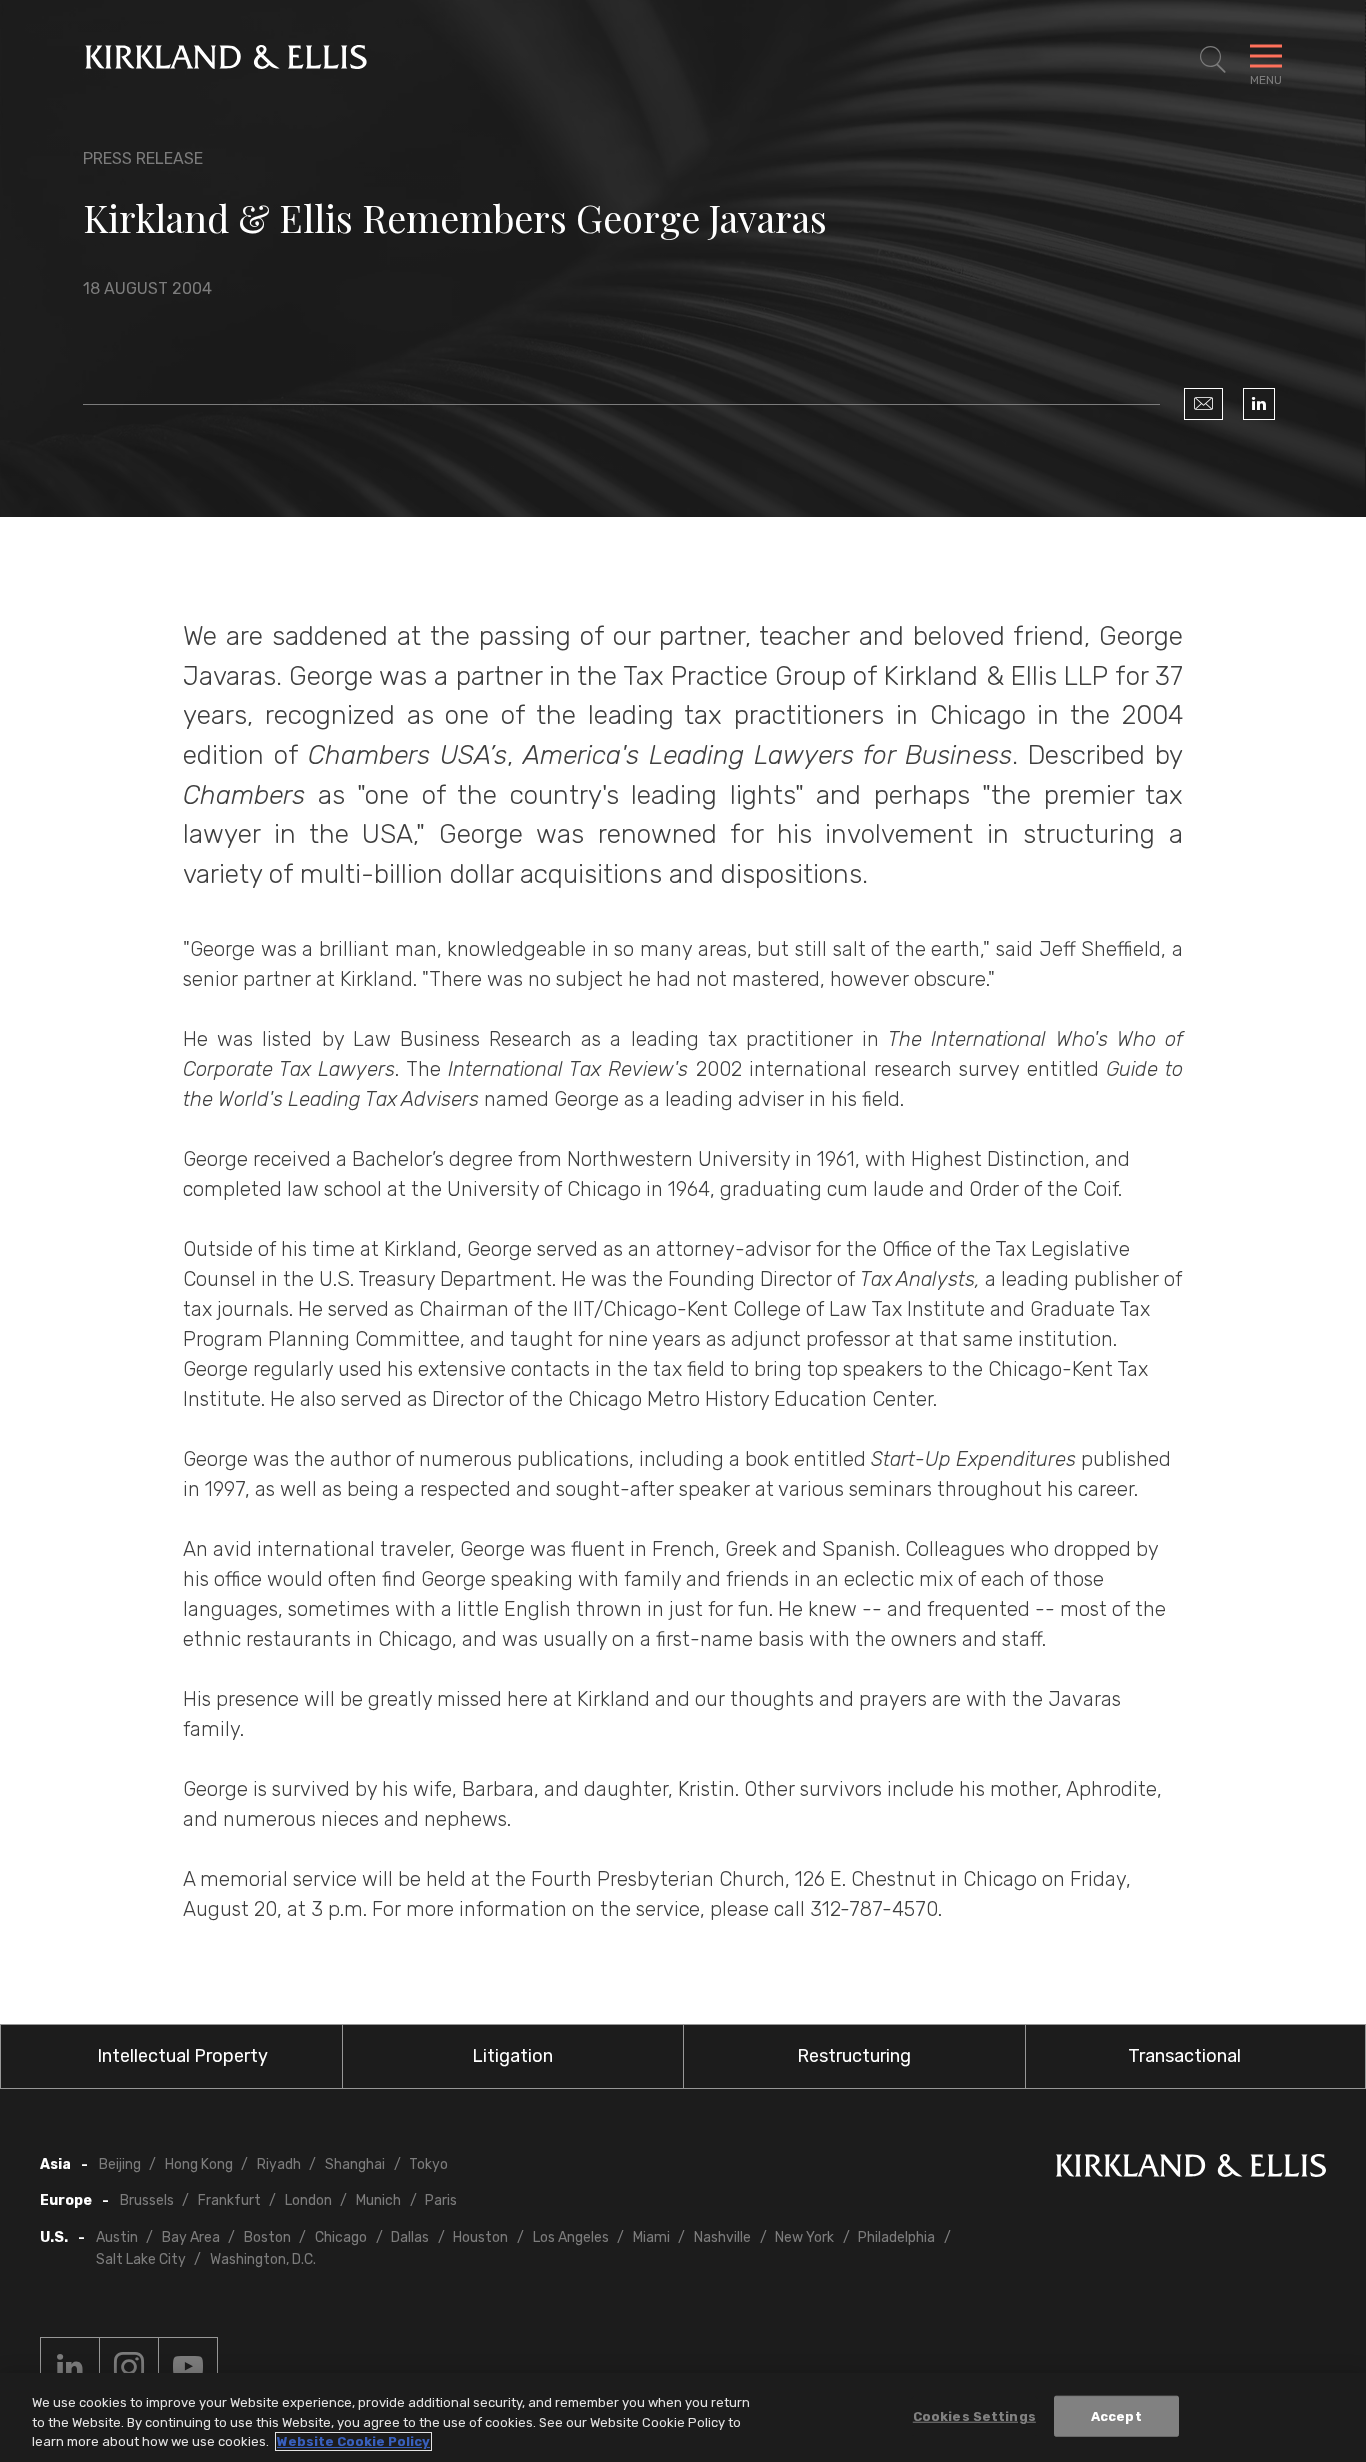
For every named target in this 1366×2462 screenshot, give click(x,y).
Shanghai (355, 2164)
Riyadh (279, 2164)
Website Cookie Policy (353, 2441)
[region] (683, 2417)
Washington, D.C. (263, 2259)
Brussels (147, 2200)
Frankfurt (229, 2200)
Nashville (722, 2237)
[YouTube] (188, 2367)
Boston (267, 2237)
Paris (441, 2200)
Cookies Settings (974, 2415)
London (308, 2200)
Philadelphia (896, 2237)
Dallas (410, 2237)
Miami (651, 2237)
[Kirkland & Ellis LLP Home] (1191, 2169)
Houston (480, 2237)
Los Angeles (571, 2237)
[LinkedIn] (1259, 404)
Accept (1116, 2415)
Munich (378, 2200)
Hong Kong (199, 2164)
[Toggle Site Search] (1213, 60)
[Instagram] (129, 2367)
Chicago (341, 2237)
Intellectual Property (182, 2056)
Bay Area (191, 2237)
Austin (117, 2237)
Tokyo (428, 2164)
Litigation (512, 2056)
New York (804, 2237)
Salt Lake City (141, 2259)
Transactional (1184, 2056)
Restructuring (854, 2056)
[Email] (1203, 404)
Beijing (120, 2164)
